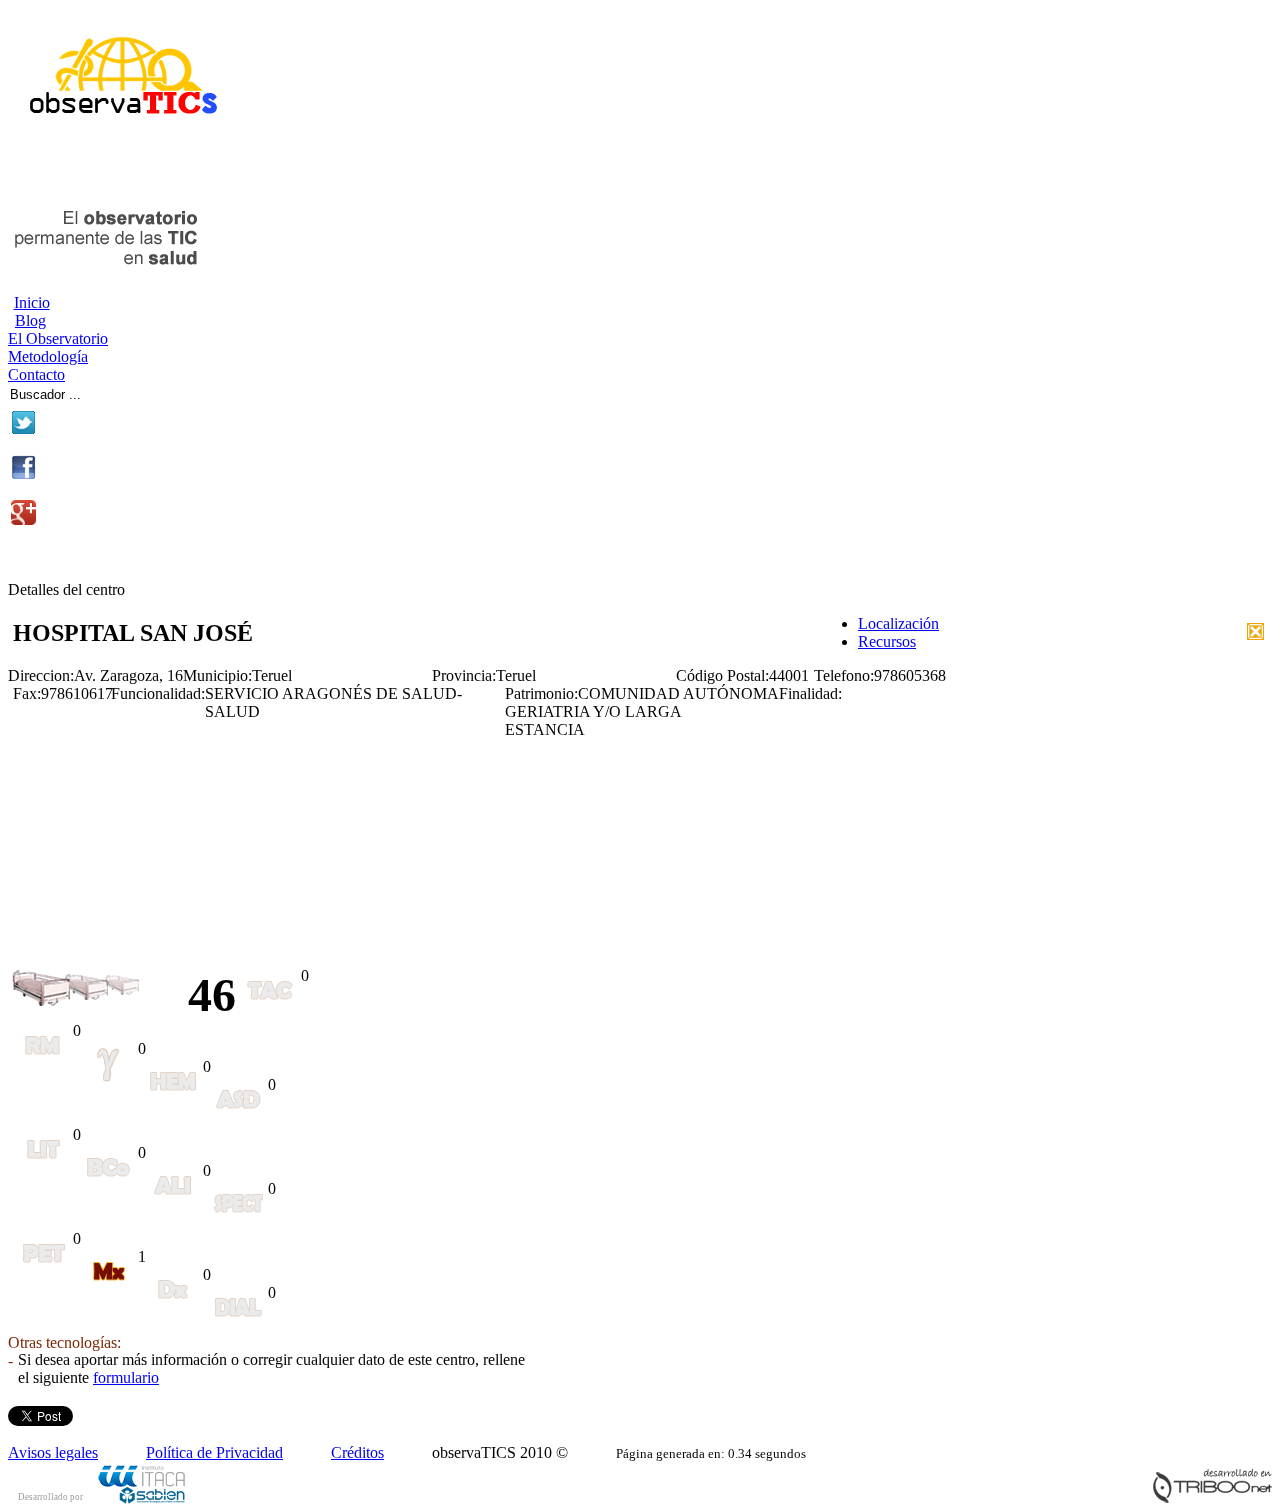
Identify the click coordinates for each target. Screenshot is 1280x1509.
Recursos (887, 641)
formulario (126, 1377)
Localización (898, 623)
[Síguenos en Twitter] (23, 429)
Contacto (36, 374)
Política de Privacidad (214, 1452)
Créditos (357, 1452)
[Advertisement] (242, 168)
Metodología (48, 356)
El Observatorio (58, 338)
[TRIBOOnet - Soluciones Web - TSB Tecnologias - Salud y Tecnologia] (1212, 1498)
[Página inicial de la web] (115, 122)
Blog (30, 320)
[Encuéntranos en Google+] (23, 519)
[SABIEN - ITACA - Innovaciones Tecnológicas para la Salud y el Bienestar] (143, 1500)
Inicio (32, 302)
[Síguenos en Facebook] (23, 474)
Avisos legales (53, 1452)
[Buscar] (151, 391)
